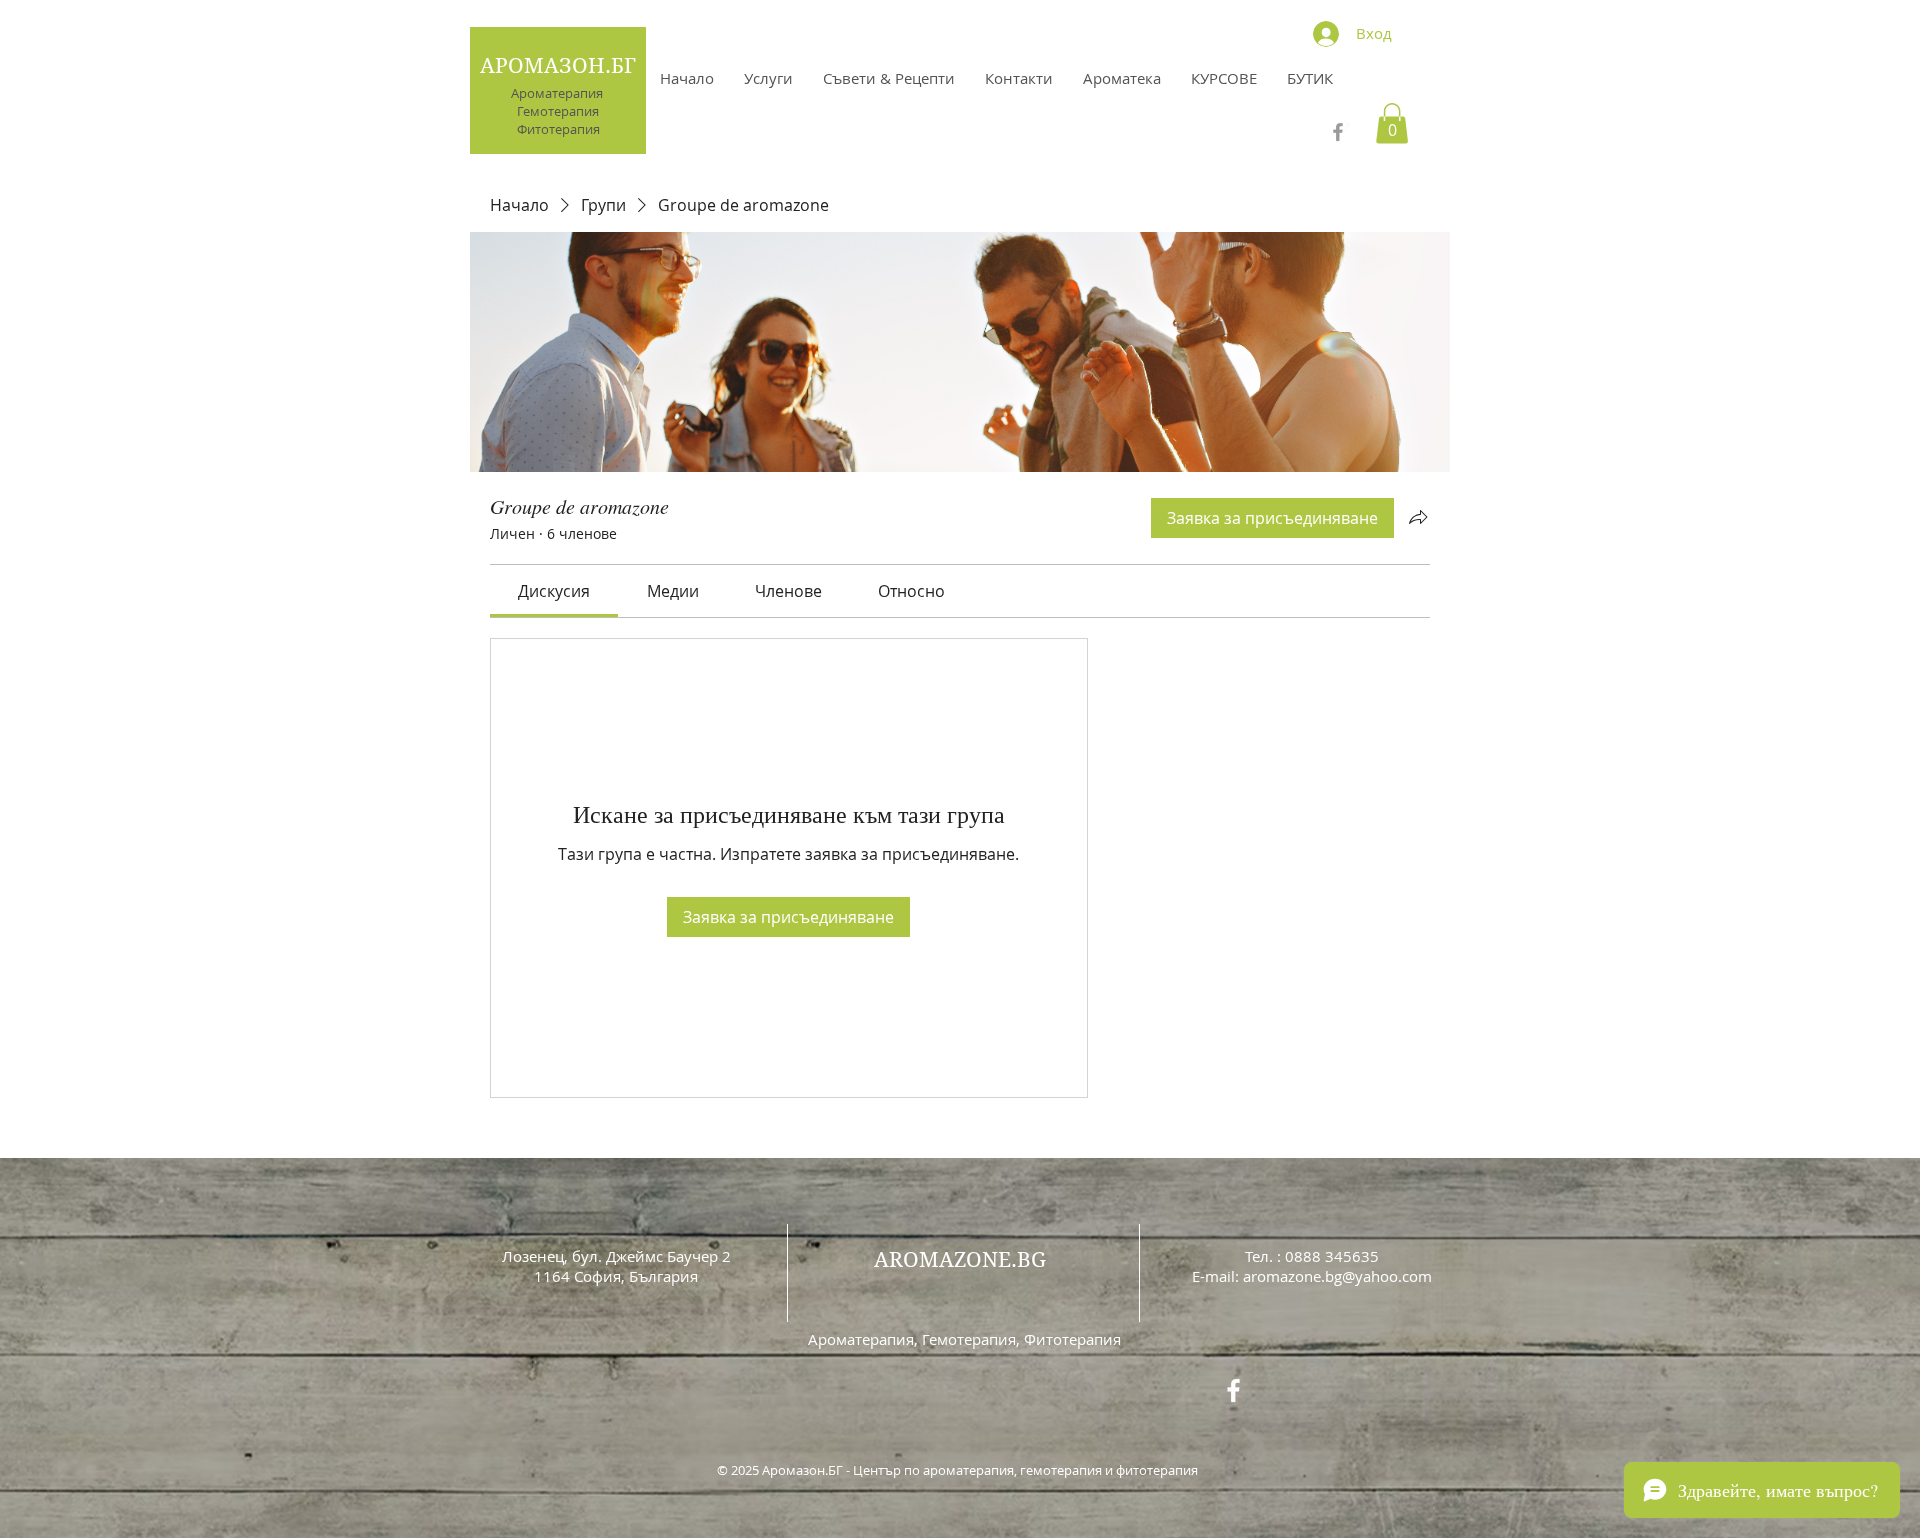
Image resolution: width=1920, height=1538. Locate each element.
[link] (554, 591)
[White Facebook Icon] (1233, 1390)
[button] (1392, 123)
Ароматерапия (558, 93)
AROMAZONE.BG (960, 1260)
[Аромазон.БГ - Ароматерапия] (1338, 132)
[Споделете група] (1418, 517)
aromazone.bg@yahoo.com (1337, 1276)
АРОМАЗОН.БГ (558, 66)
